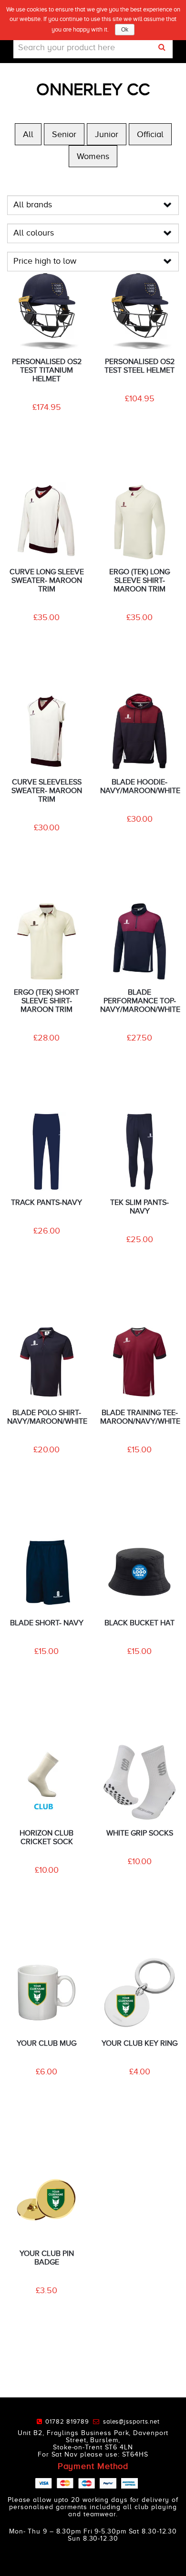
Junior (107, 134)
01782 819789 (69, 2421)
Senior (64, 134)
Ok (125, 30)
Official (150, 134)
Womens (93, 156)
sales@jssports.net (131, 2421)
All (28, 134)
